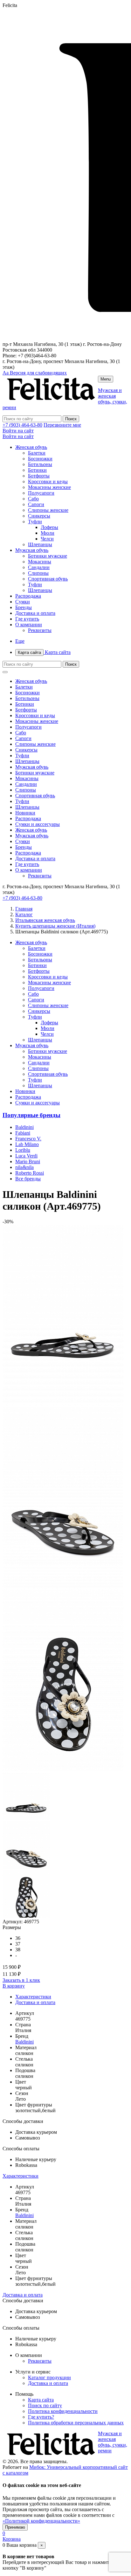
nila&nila (24, 1167)
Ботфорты (39, 476)
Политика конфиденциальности (63, 2411)
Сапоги (36, 504)
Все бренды (28, 1179)
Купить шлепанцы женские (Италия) (55, 926)
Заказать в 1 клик (21, 1980)
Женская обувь (31, 447)
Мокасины (40, 562)
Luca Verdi (26, 1156)
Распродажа (28, 596)
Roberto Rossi (30, 1173)
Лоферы (49, 527)
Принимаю (15, 2527)
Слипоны (38, 573)
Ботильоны (40, 464)
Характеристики (33, 1997)
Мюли (48, 533)
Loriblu (23, 1150)
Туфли (35, 522)
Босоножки (40, 459)
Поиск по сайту (45, 2405)
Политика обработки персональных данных (76, 2423)
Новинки (25, 813)
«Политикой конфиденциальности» (41, 2521)
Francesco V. (28, 1139)
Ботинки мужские (48, 556)
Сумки (23, 602)
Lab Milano (27, 1144)
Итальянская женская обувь (45, 920)
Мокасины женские (49, 487)
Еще (20, 641)
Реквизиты (40, 630)
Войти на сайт (18, 431)
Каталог (24, 914)
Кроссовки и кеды (48, 481)
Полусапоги (41, 493)
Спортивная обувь (48, 579)
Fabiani (23, 1133)
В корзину (14, 1986)
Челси (47, 539)
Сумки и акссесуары (38, 824)
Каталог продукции (49, 2377)
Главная (24, 909)
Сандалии (39, 567)
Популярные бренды (31, 1115)
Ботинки (37, 470)
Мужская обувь (32, 550)
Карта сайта (44, 652)
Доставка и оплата (35, 613)
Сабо (33, 499)
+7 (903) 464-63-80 (22, 425)
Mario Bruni (28, 1161)
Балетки (37, 453)
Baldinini (24, 1127)
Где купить (27, 619)
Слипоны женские (48, 510)
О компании (29, 625)
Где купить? (41, 2417)
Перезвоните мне (62, 425)
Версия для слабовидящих (35, 373)
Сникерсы (39, 516)
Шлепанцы (40, 544)
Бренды (24, 607)
